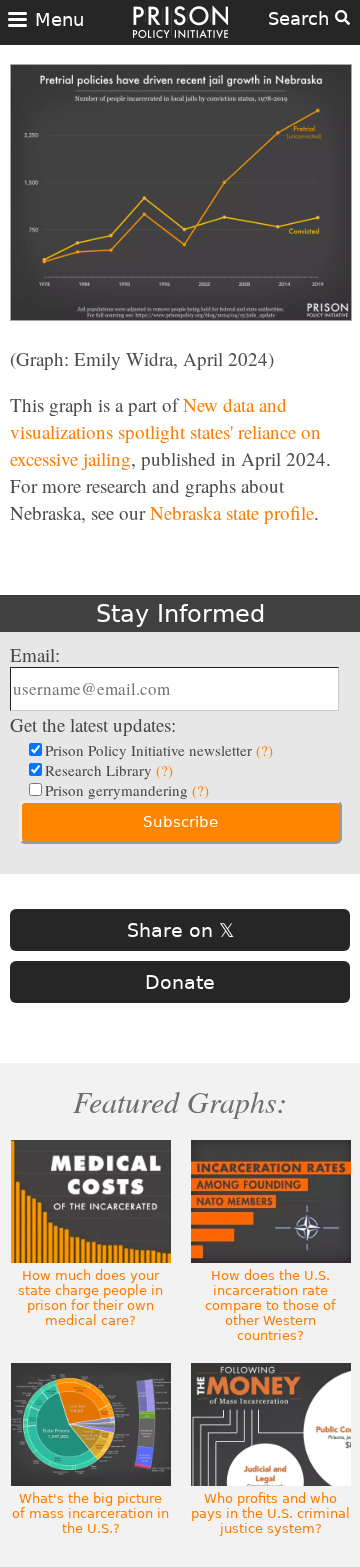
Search (301, 18)
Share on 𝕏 (180, 930)
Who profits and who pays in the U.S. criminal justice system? (270, 1513)
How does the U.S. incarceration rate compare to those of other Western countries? (270, 1305)
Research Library (109, 770)
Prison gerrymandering (127, 790)
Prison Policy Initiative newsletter (159, 750)
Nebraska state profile (232, 512)
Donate (180, 982)
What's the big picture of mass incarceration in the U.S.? (90, 1513)
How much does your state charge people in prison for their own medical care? (90, 1298)
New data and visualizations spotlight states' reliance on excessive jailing (165, 431)
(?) (264, 750)
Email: (35, 654)
